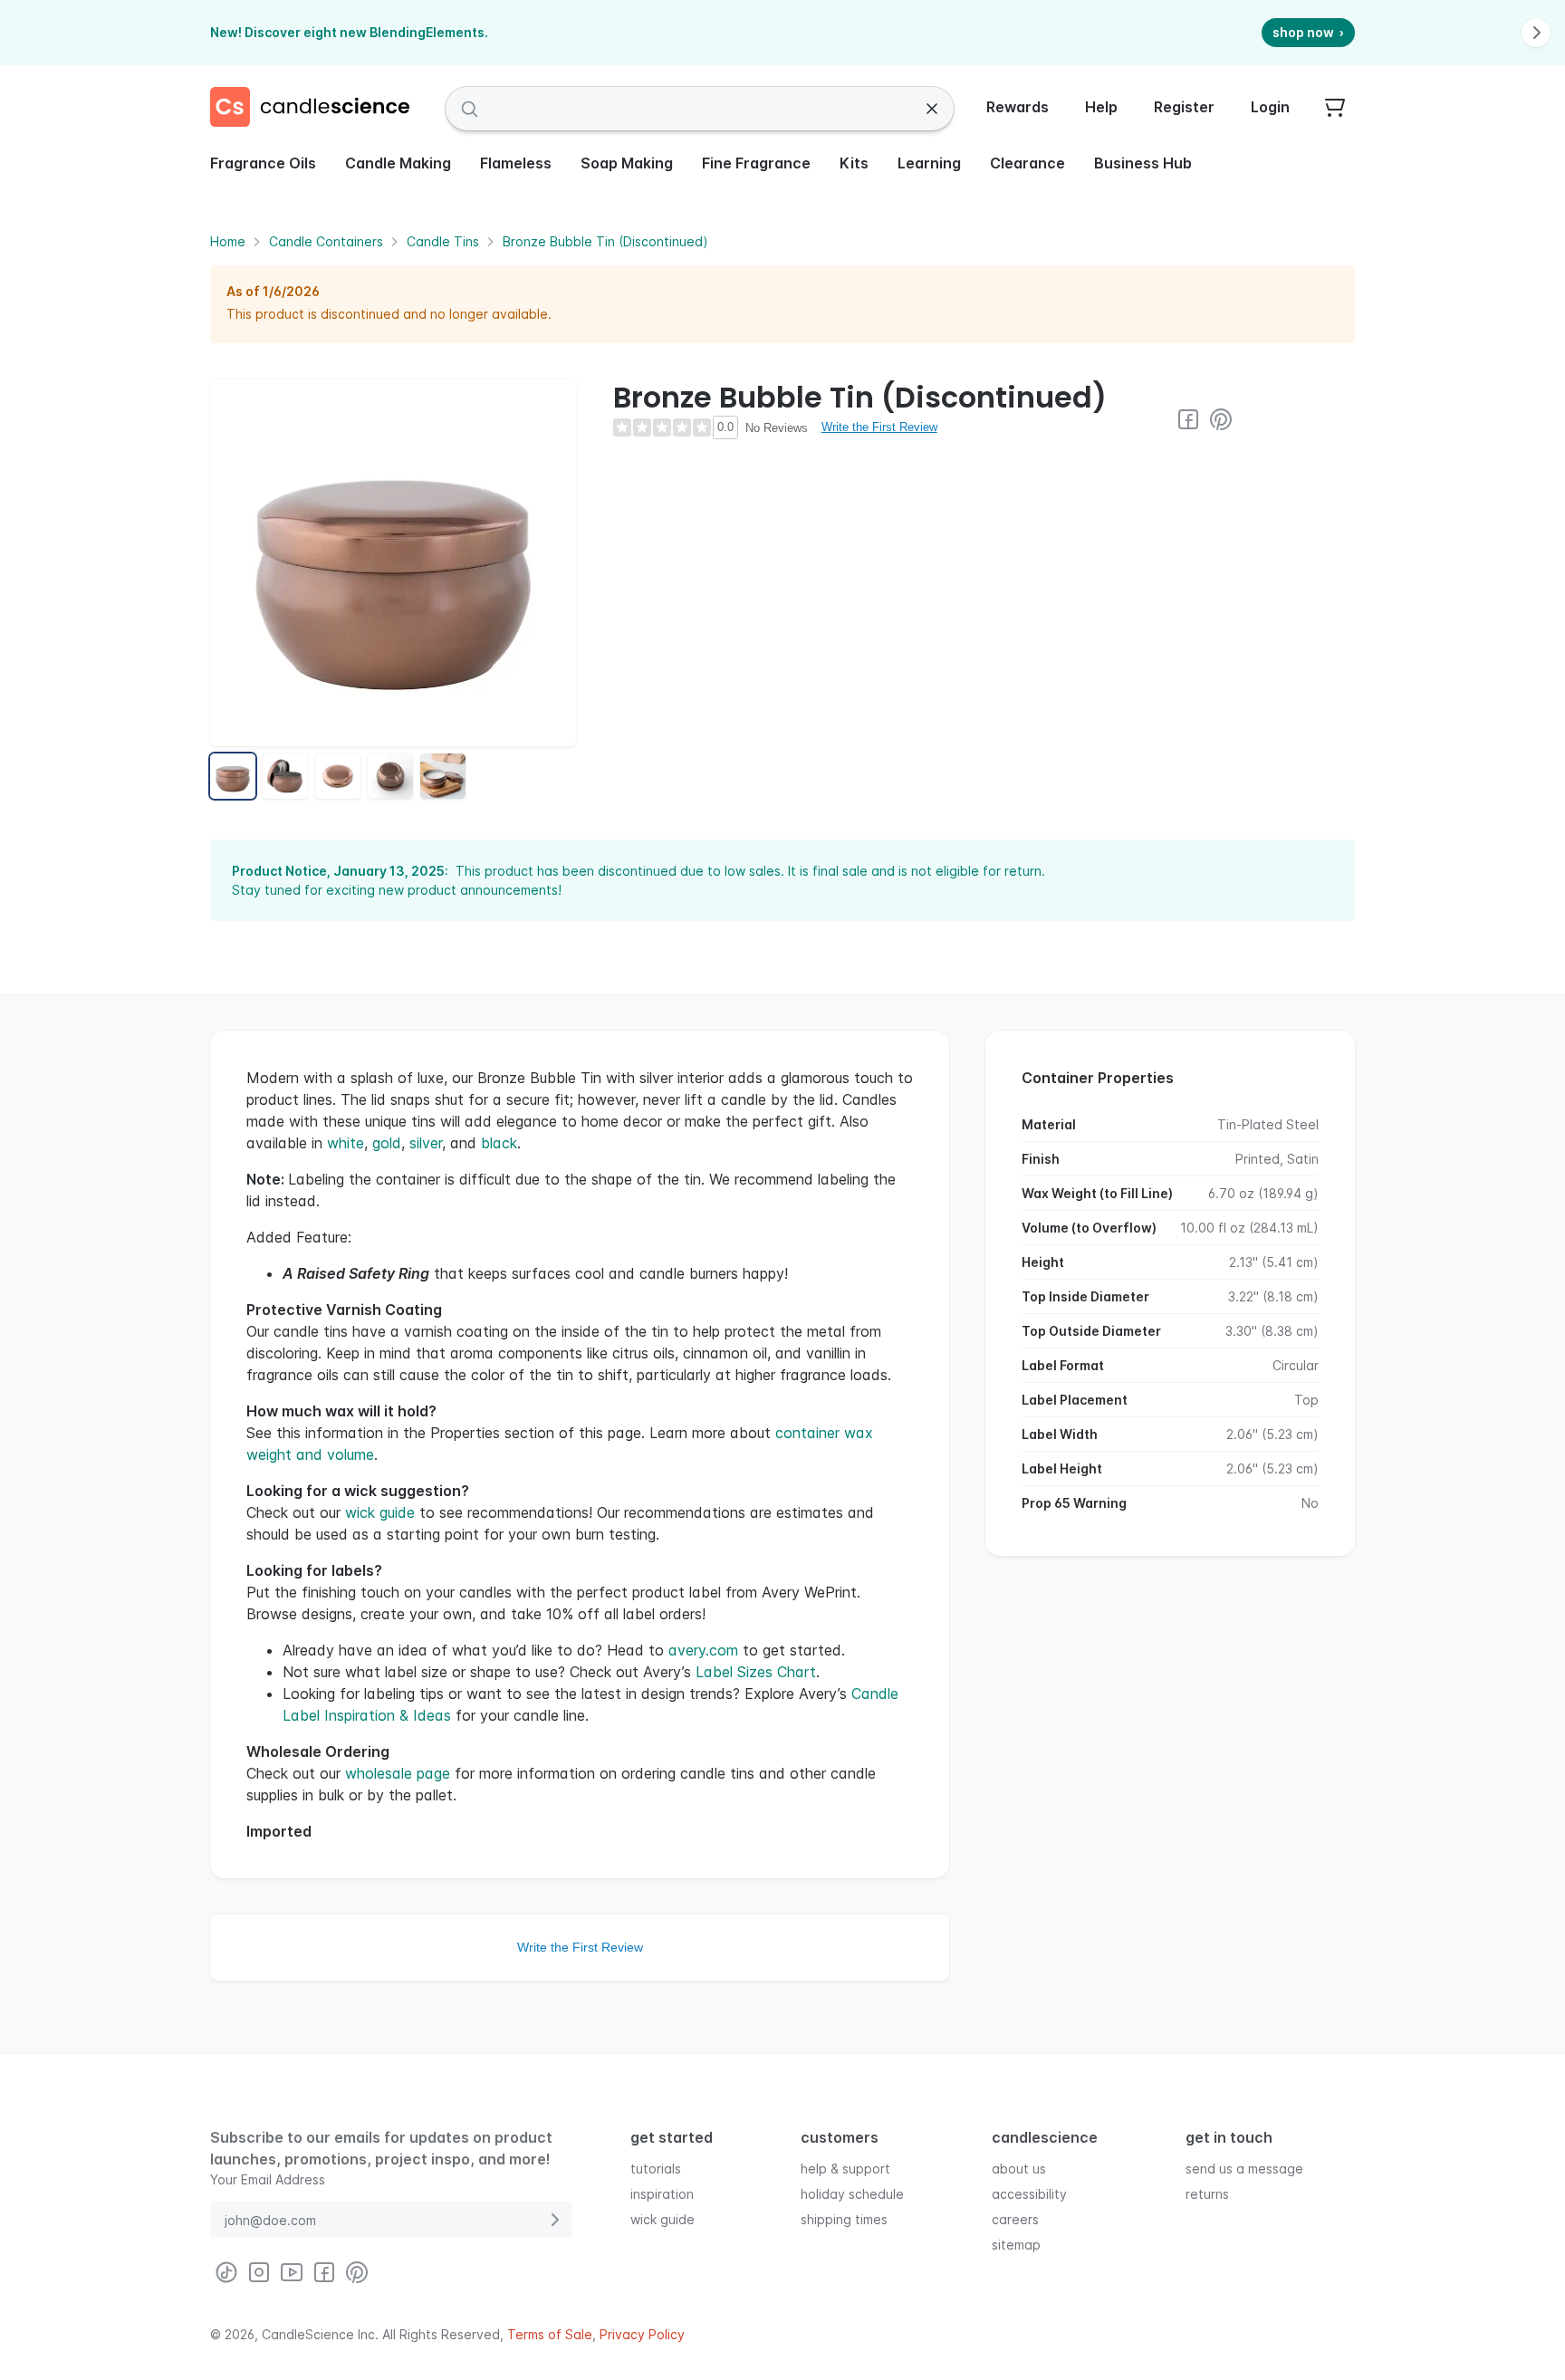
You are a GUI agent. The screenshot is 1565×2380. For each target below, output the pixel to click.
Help (1101, 107)
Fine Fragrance (756, 163)
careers (1015, 2219)
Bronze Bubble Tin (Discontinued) (605, 241)
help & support (845, 2169)
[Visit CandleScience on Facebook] (1188, 419)
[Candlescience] (317, 109)
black (499, 1143)
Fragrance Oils (263, 163)
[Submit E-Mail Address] (554, 2220)
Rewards (1018, 107)
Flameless (516, 163)
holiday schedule (852, 2194)
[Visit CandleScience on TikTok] (226, 2272)
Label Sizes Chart (756, 1672)
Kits (854, 163)
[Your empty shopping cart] (1335, 109)
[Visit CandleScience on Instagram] (259, 2272)
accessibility (1029, 2194)
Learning (929, 163)
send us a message (1244, 2169)
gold (387, 1143)
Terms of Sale (550, 2334)
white (346, 1143)
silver (426, 1143)
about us (1019, 2169)
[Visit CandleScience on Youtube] (292, 2272)
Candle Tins (443, 241)
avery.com (703, 1650)
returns (1207, 2194)
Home (228, 241)
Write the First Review (879, 427)
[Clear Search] (932, 109)
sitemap (1016, 2245)
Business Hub (1143, 163)
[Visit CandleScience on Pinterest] (1221, 419)
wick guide (380, 1512)
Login (1270, 107)
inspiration (662, 2194)
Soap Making (627, 163)
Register (1184, 107)
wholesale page (398, 1773)
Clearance (1027, 163)
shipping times (844, 2219)
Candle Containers (326, 241)
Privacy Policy (642, 2334)
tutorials (656, 2169)
